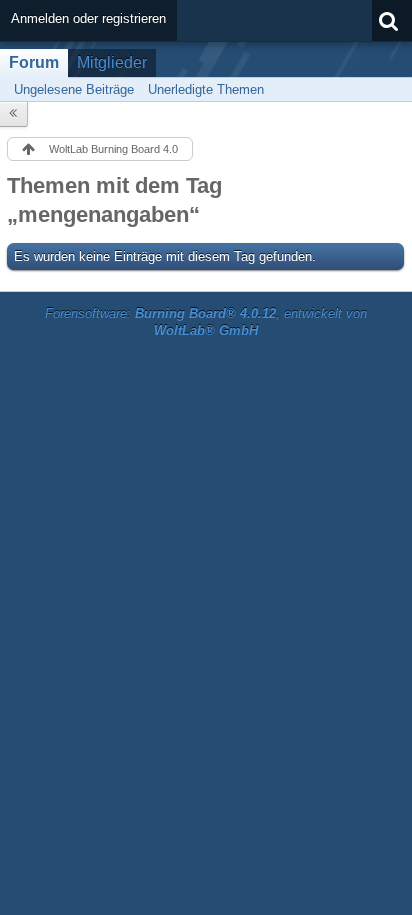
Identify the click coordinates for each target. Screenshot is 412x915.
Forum (34, 62)
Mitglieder (112, 62)
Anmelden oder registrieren (88, 18)
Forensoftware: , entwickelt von (206, 322)
